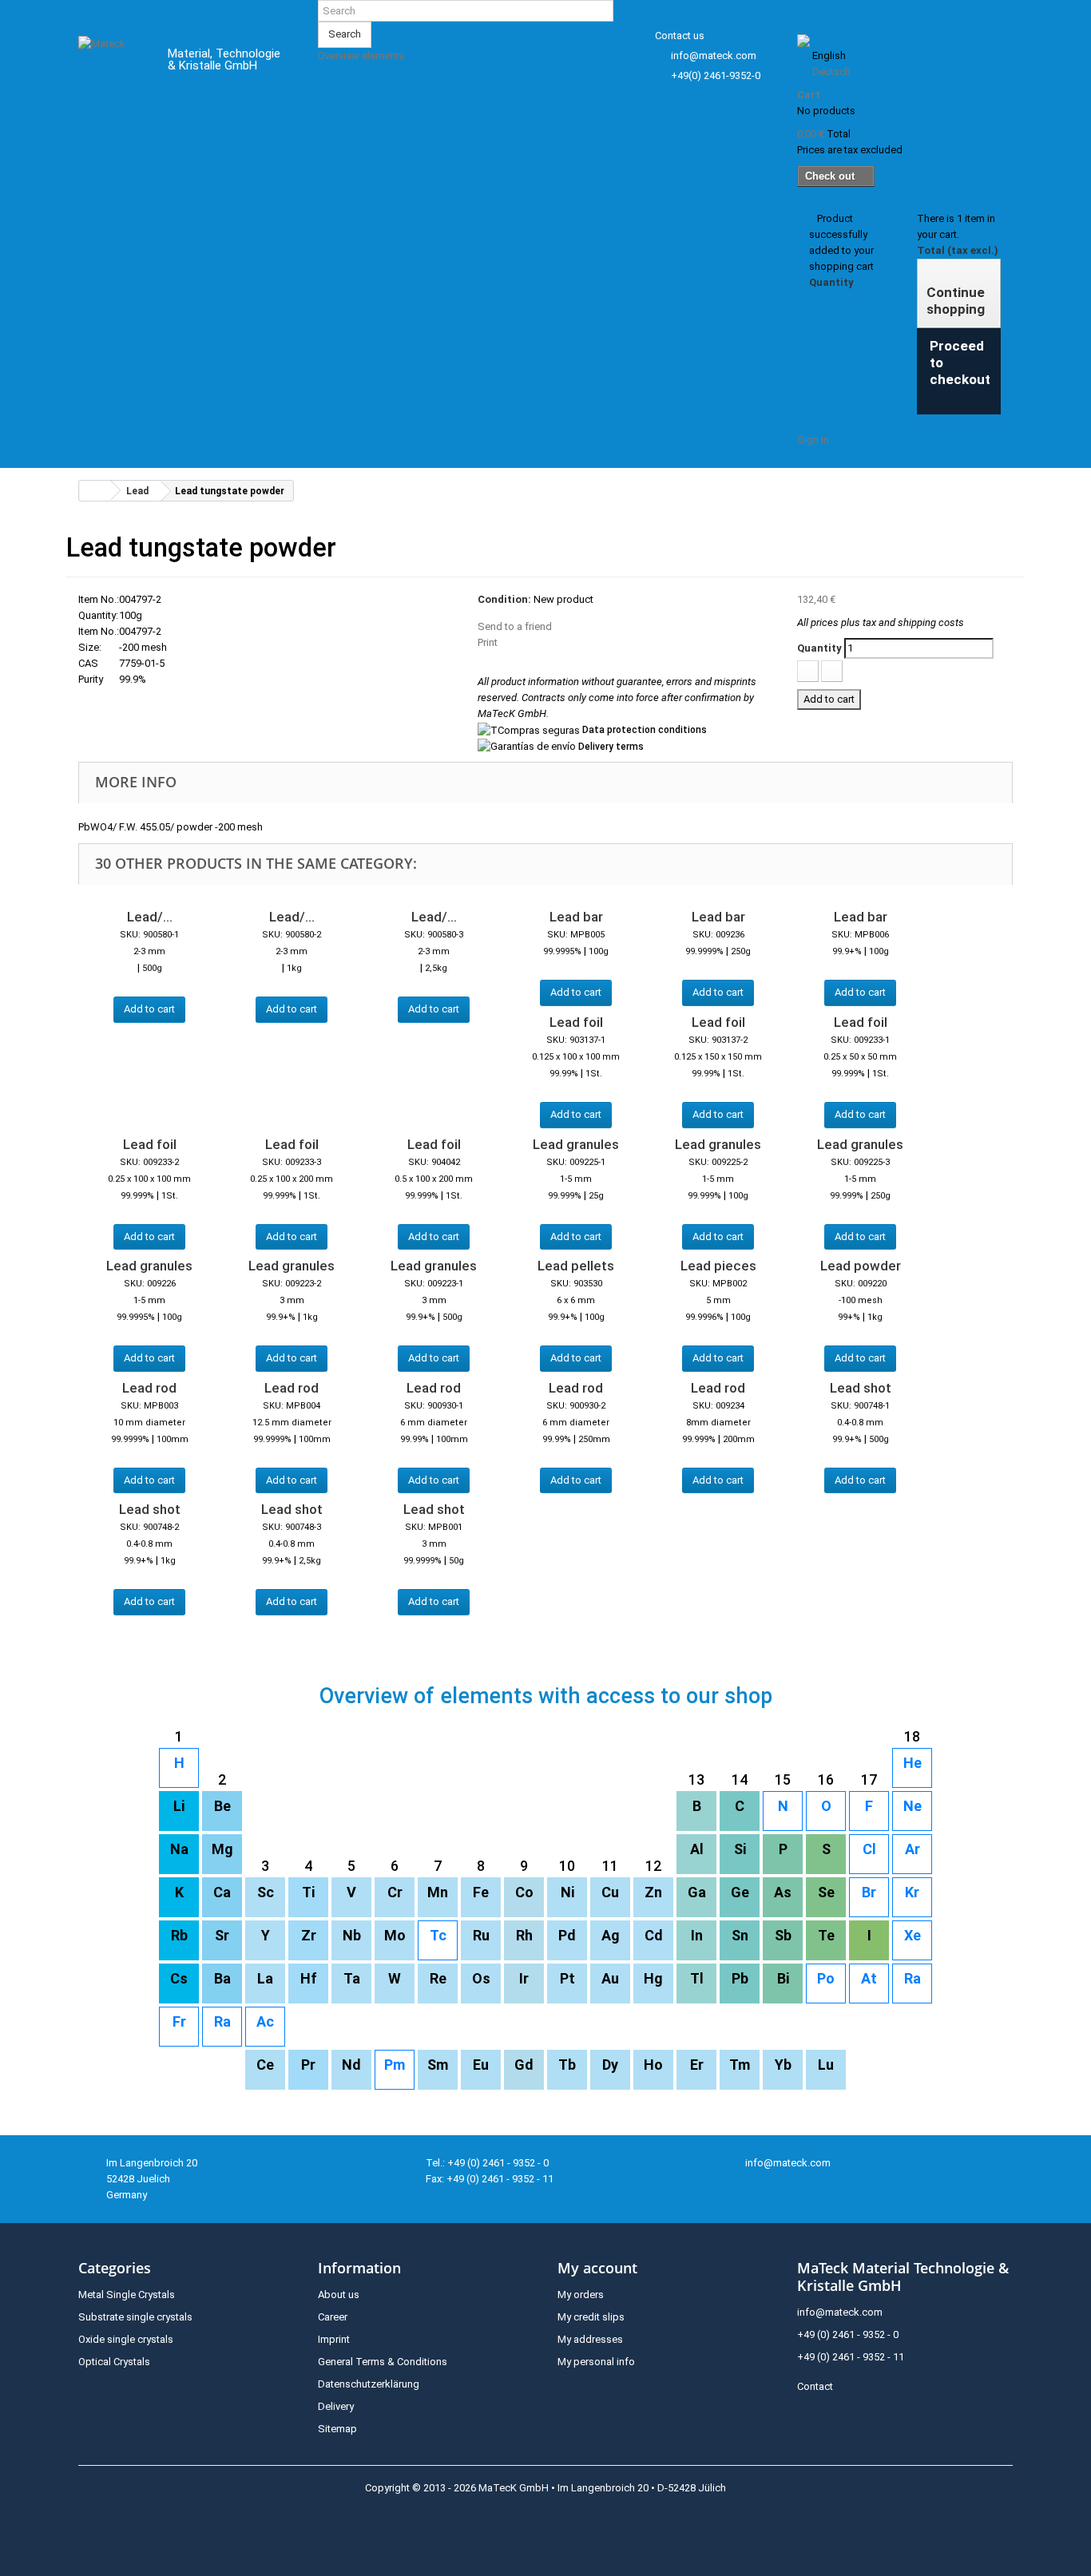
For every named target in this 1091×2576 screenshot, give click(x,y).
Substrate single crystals (135, 2317)
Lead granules (576, 1144)
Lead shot (861, 1388)
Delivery (336, 2406)
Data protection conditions (645, 730)
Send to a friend (515, 626)
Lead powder (861, 1266)
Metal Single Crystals (127, 2295)
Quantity (819, 648)
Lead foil (576, 1022)
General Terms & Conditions (383, 2362)
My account (597, 2268)
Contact (815, 2386)
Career (333, 2317)
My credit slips (591, 2317)
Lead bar (576, 917)
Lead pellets (576, 1266)
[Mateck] (111, 62)
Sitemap (337, 2429)
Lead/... (150, 917)
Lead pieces (718, 1266)
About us (339, 2295)
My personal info (596, 2362)
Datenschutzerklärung (369, 2384)
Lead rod (149, 1388)
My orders (581, 2295)
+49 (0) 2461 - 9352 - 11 (851, 2357)
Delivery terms (611, 747)
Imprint (334, 2339)
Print (488, 642)
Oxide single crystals (126, 2339)
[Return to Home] (95, 491)
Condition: (504, 599)
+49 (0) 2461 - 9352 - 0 (848, 2334)
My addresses (590, 2339)
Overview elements (361, 55)
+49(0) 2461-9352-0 (716, 75)
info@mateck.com (714, 55)
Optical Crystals (114, 2362)
